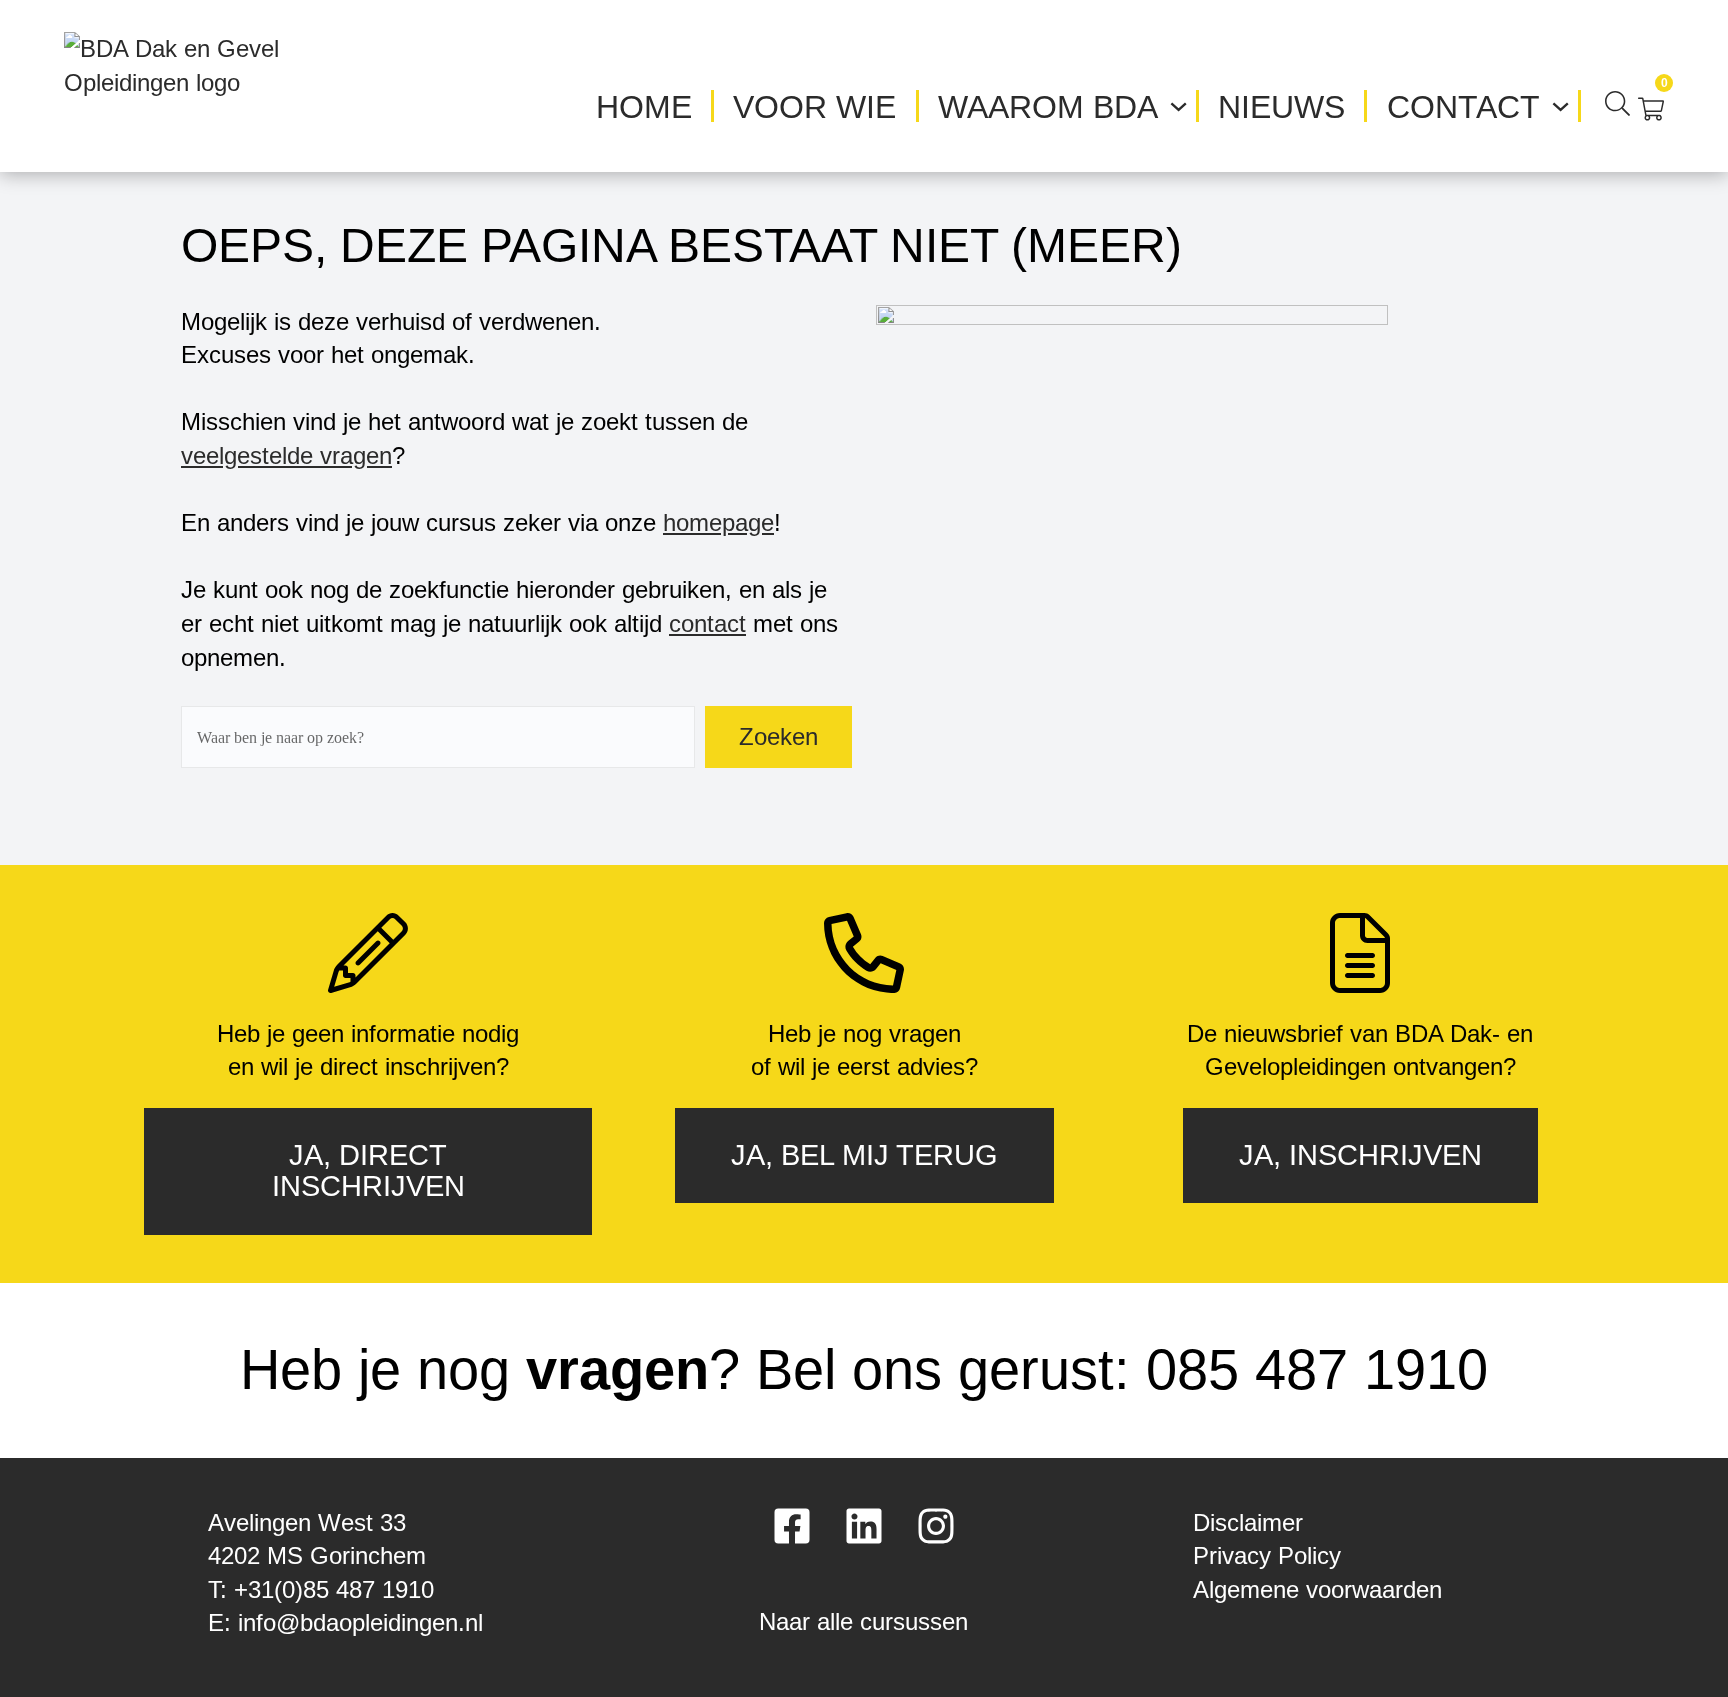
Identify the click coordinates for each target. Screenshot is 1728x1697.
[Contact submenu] (1560, 103)
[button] (863, 1614)
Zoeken (778, 736)
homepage (718, 522)
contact (707, 623)
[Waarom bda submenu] (1178, 103)
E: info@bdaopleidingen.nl (345, 1622)
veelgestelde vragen (286, 455)
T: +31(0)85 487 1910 (321, 1589)
